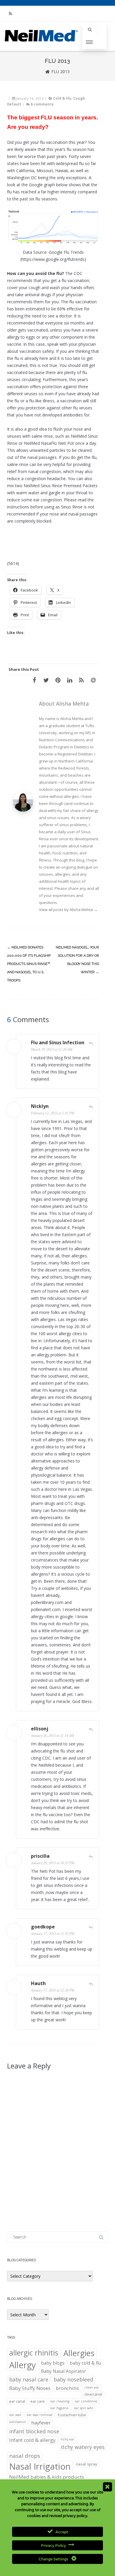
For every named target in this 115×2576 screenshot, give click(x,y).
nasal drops (25, 2456)
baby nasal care (29, 2379)
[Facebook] (34, 680)
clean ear (92, 2387)
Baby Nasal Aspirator (64, 2371)
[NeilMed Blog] (41, 47)
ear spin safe (83, 2408)
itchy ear (68, 2439)
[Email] (93, 680)
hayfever (41, 2423)
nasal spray (87, 2464)
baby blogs (53, 2363)
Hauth (38, 1983)
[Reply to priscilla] (91, 1857)
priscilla (40, 1856)
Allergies (79, 2353)
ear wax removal (40, 2415)
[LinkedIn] (70, 680)
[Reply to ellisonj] (91, 1730)
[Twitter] (46, 680)
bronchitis (67, 2388)
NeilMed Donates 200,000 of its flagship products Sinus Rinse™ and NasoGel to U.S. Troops (29, 964)
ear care (38, 2401)
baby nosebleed (73, 2379)
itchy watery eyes (83, 2447)
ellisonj (40, 1729)
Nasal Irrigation (40, 2467)
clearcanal (93, 2394)
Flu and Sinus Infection (58, 1042)
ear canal (17, 2401)
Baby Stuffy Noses (30, 2388)
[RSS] (10, 13)
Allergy (22, 2365)
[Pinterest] (58, 680)
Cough (79, 98)
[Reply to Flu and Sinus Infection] (91, 1043)
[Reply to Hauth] (91, 1984)
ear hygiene (59, 2408)
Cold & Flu (62, 98)
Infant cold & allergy (32, 2440)
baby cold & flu (86, 2363)
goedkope (43, 1927)
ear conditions (86, 2401)
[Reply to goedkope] (91, 1928)
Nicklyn (40, 1106)
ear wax (15, 2415)
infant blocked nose (34, 2431)
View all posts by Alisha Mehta (68, 910)
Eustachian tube (72, 2415)
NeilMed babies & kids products (47, 2477)
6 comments (42, 104)
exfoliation (18, 2422)
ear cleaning (60, 2401)
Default (14, 104)
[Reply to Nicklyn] (91, 1107)
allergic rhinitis (34, 2353)
